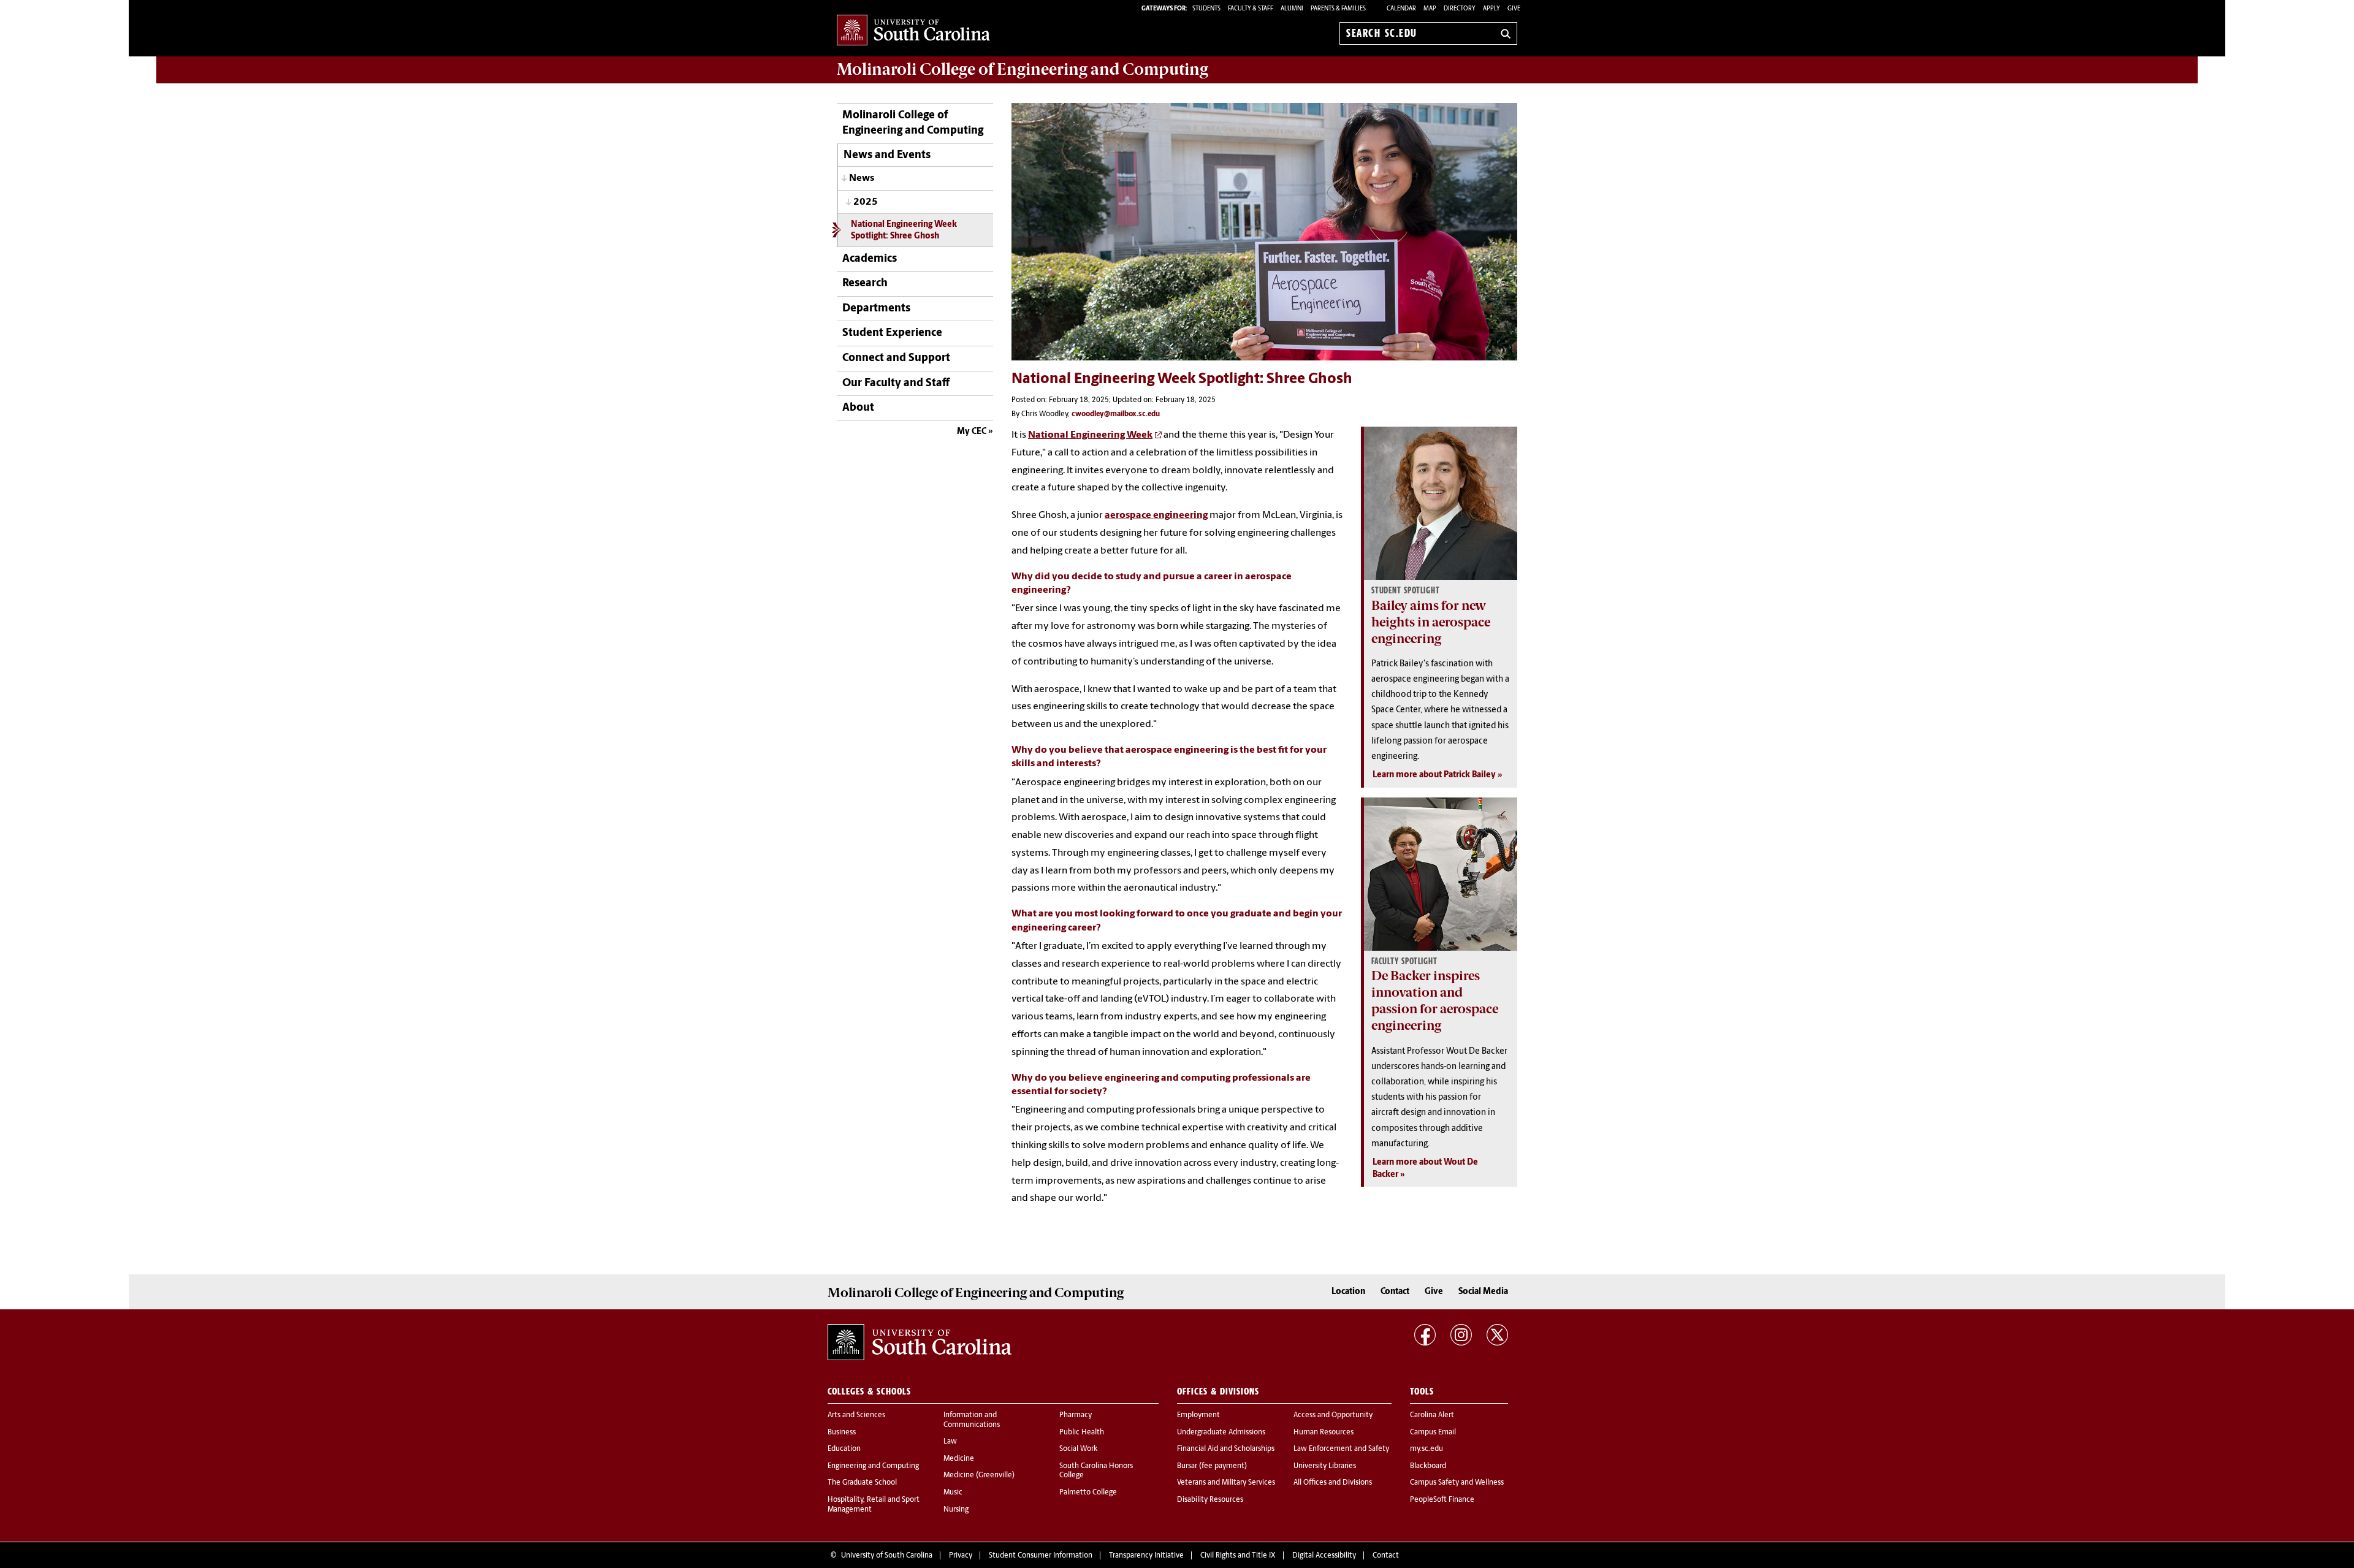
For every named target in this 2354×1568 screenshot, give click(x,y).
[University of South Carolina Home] (913, 31)
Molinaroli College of (1023, 69)
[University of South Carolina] (920, 1342)
